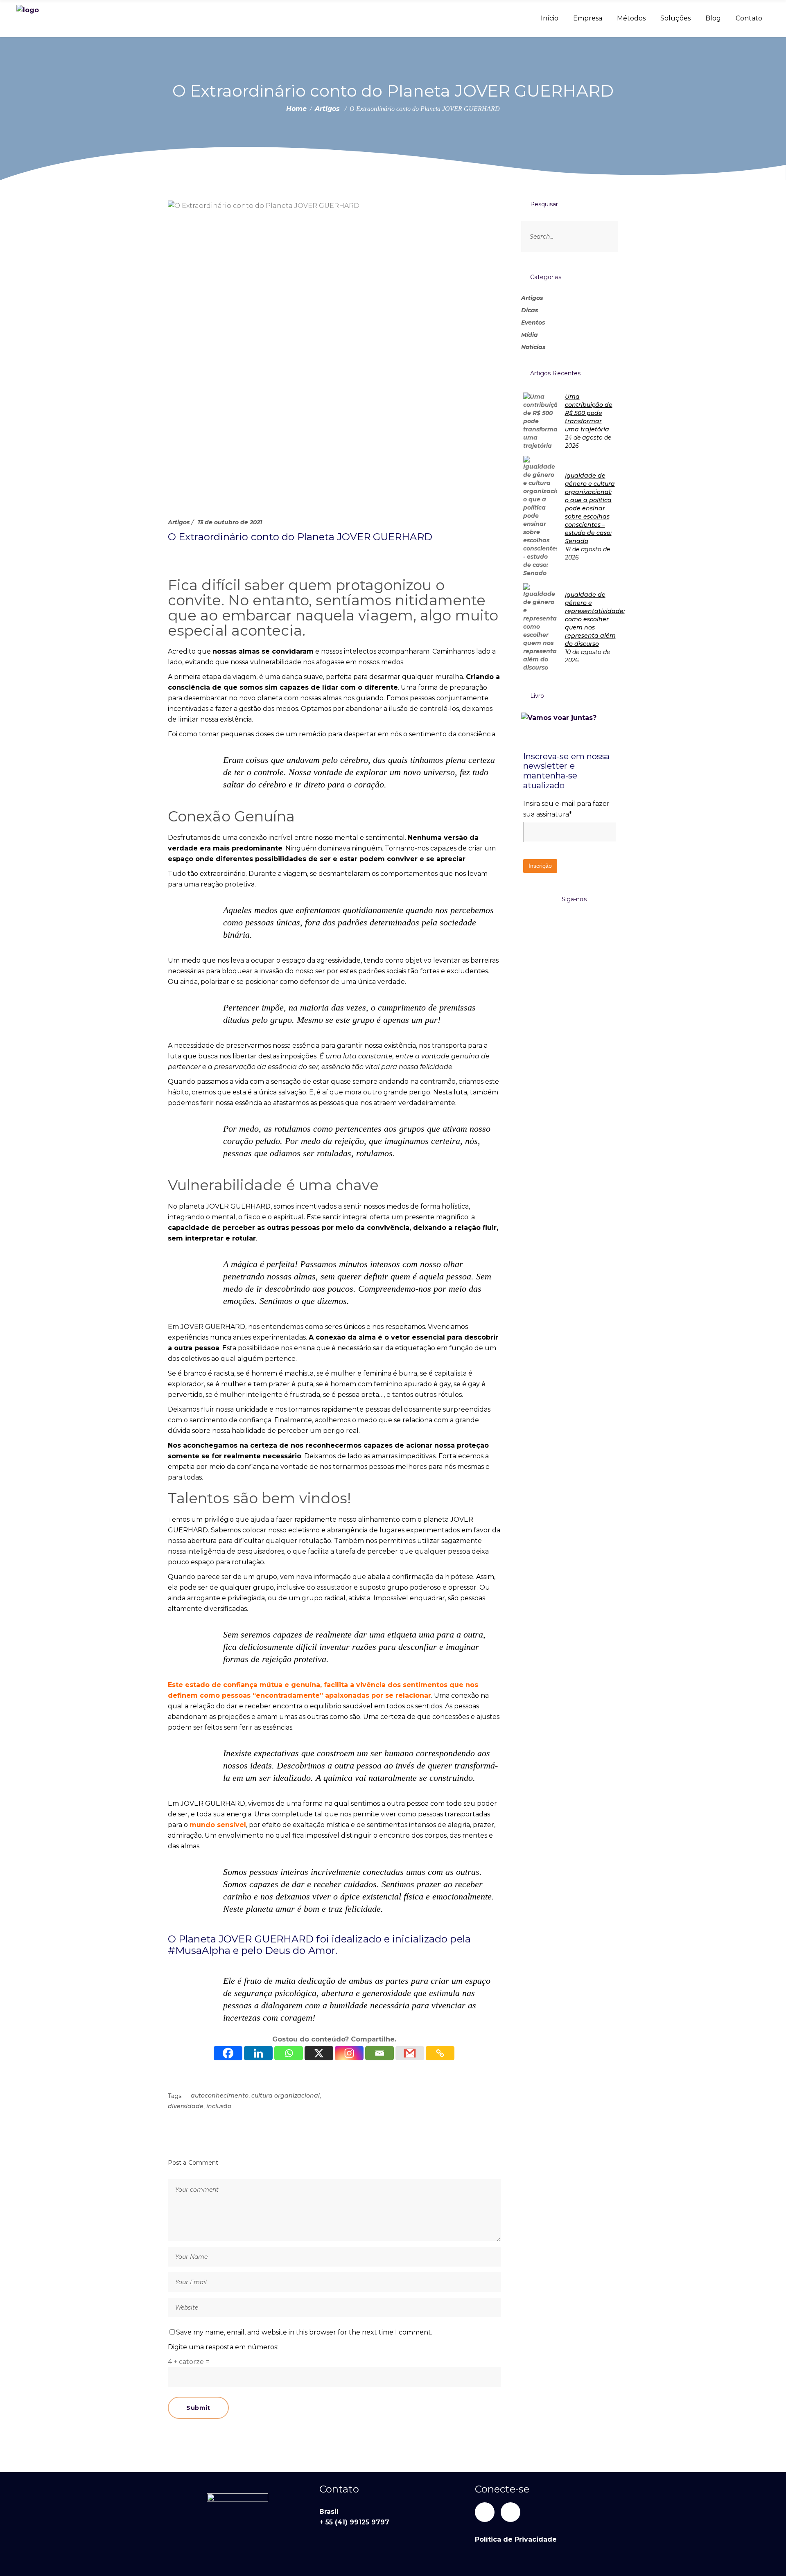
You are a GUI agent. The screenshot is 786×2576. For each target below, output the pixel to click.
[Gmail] (410, 2053)
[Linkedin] (258, 2053)
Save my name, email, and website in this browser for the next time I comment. (304, 2332)
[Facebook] (228, 2053)
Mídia (530, 335)
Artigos (327, 109)
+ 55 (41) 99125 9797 (354, 2522)
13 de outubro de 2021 (230, 522)
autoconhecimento (220, 2096)
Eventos (533, 323)
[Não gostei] (195, 556)
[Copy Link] (440, 2053)
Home (296, 109)
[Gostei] (170, 556)
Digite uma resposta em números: (223, 2347)
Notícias (533, 347)
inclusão (219, 2106)
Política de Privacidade (516, 2539)
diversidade (186, 2106)
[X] (319, 2053)
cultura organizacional (286, 2096)
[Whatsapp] (289, 2053)
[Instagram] (349, 2053)
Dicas (530, 310)
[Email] (379, 2053)
